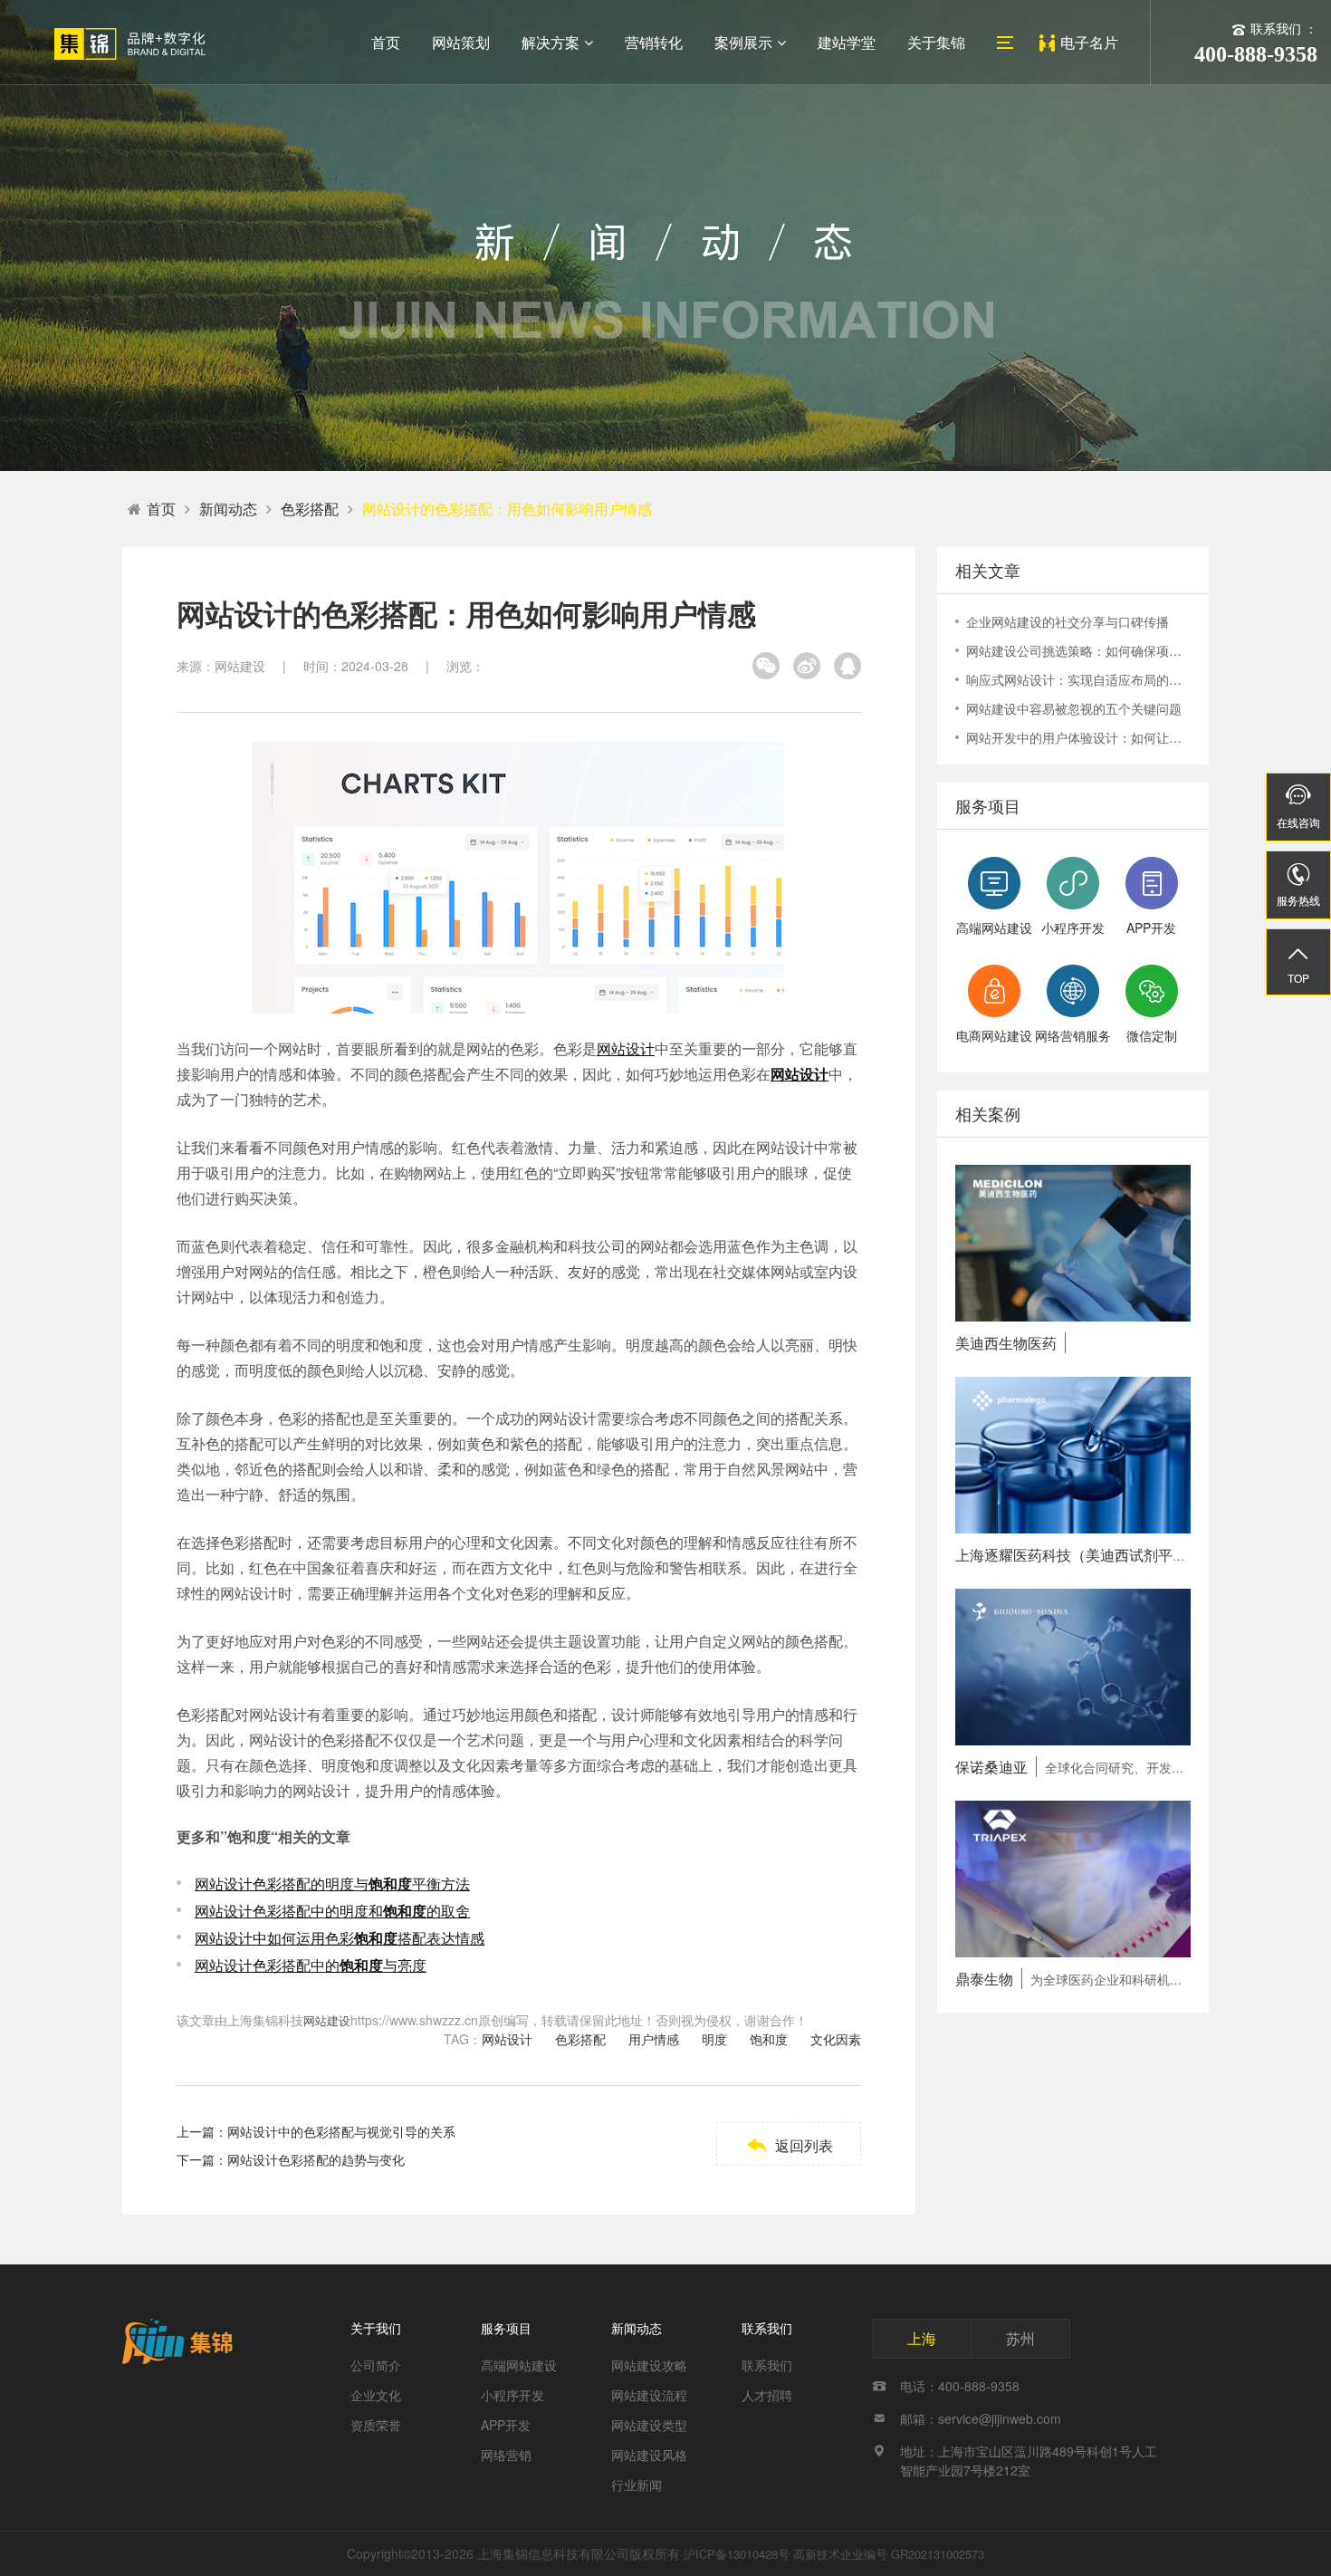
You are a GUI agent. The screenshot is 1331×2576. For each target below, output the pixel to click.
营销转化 (654, 42)
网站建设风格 (649, 2455)
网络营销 (506, 2455)
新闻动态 (228, 509)
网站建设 (327, 2020)
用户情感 (654, 2039)
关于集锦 (936, 42)
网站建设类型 (649, 2425)
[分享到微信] (766, 666)
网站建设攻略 (649, 2365)
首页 (386, 42)
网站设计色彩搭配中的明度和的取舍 (332, 1911)
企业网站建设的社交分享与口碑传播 (1068, 621)
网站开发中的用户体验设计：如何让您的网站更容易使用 (1078, 737)
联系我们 (767, 2328)
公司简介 (376, 2365)
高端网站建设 (519, 2365)
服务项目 (506, 2328)
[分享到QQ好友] (847, 666)
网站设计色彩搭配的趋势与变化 (316, 2159)
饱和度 (769, 2039)
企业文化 (376, 2395)
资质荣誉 (376, 2425)
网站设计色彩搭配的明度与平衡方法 (332, 1884)
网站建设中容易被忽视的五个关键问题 (1074, 708)
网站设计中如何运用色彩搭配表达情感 (340, 1938)
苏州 (1020, 2338)
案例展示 (743, 42)
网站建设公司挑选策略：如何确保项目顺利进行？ (1078, 650)
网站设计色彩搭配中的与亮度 (311, 1965)
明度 (714, 2039)
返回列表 (789, 2145)
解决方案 (551, 42)
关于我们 (376, 2328)
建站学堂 (847, 42)
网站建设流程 (649, 2395)
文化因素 (836, 2039)
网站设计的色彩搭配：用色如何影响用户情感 (507, 509)
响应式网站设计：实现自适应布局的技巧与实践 (1078, 679)
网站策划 (461, 42)
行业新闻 (637, 2485)
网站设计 (626, 1048)
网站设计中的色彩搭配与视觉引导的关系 (341, 2131)
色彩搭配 (310, 509)
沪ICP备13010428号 (737, 2554)
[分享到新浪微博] (807, 666)
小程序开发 (512, 2395)
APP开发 (506, 2425)
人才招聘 (767, 2395)
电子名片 (1089, 42)
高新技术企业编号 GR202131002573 (889, 2554)
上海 (922, 2338)
